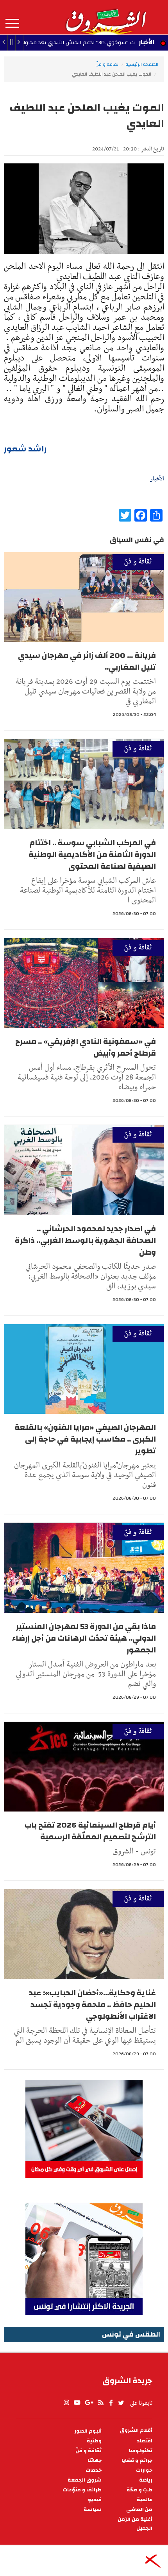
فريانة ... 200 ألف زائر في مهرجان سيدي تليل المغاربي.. (87, 661)
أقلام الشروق (136, 2430)
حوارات (144, 2470)
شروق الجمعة (85, 2480)
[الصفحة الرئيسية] (105, 17)
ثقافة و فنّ (107, 64)
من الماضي (139, 2510)
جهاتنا (95, 2461)
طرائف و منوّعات (82, 2490)
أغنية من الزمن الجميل (135, 2524)
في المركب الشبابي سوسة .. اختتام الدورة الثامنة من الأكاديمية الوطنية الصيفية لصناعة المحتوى (92, 854)
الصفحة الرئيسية (142, 64)
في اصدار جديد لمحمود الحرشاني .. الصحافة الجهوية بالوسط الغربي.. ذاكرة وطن (85, 1240)
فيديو (95, 2500)
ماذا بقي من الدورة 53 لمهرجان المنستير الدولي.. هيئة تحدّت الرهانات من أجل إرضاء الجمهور (84, 1638)
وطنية (94, 2441)
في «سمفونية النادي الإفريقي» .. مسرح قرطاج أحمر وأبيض (86, 1047)
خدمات (94, 2470)
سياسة (93, 2510)
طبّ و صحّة (139, 2490)
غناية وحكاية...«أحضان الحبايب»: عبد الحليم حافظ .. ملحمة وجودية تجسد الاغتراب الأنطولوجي (92, 2004)
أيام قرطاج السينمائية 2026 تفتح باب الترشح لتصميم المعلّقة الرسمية (90, 1831)
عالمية (145, 2500)
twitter (122, 2403)
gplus (89, 2403)
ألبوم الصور (88, 2431)
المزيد (12, 24)
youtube (77, 2403)
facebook (111, 2403)
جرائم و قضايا (137, 2461)
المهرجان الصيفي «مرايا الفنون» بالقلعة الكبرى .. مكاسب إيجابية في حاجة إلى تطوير (85, 1439)
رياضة (146, 2480)
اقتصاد (145, 2441)
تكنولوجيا (141, 2451)
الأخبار (147, 42)
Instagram (66, 2403)
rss (100, 2403)
